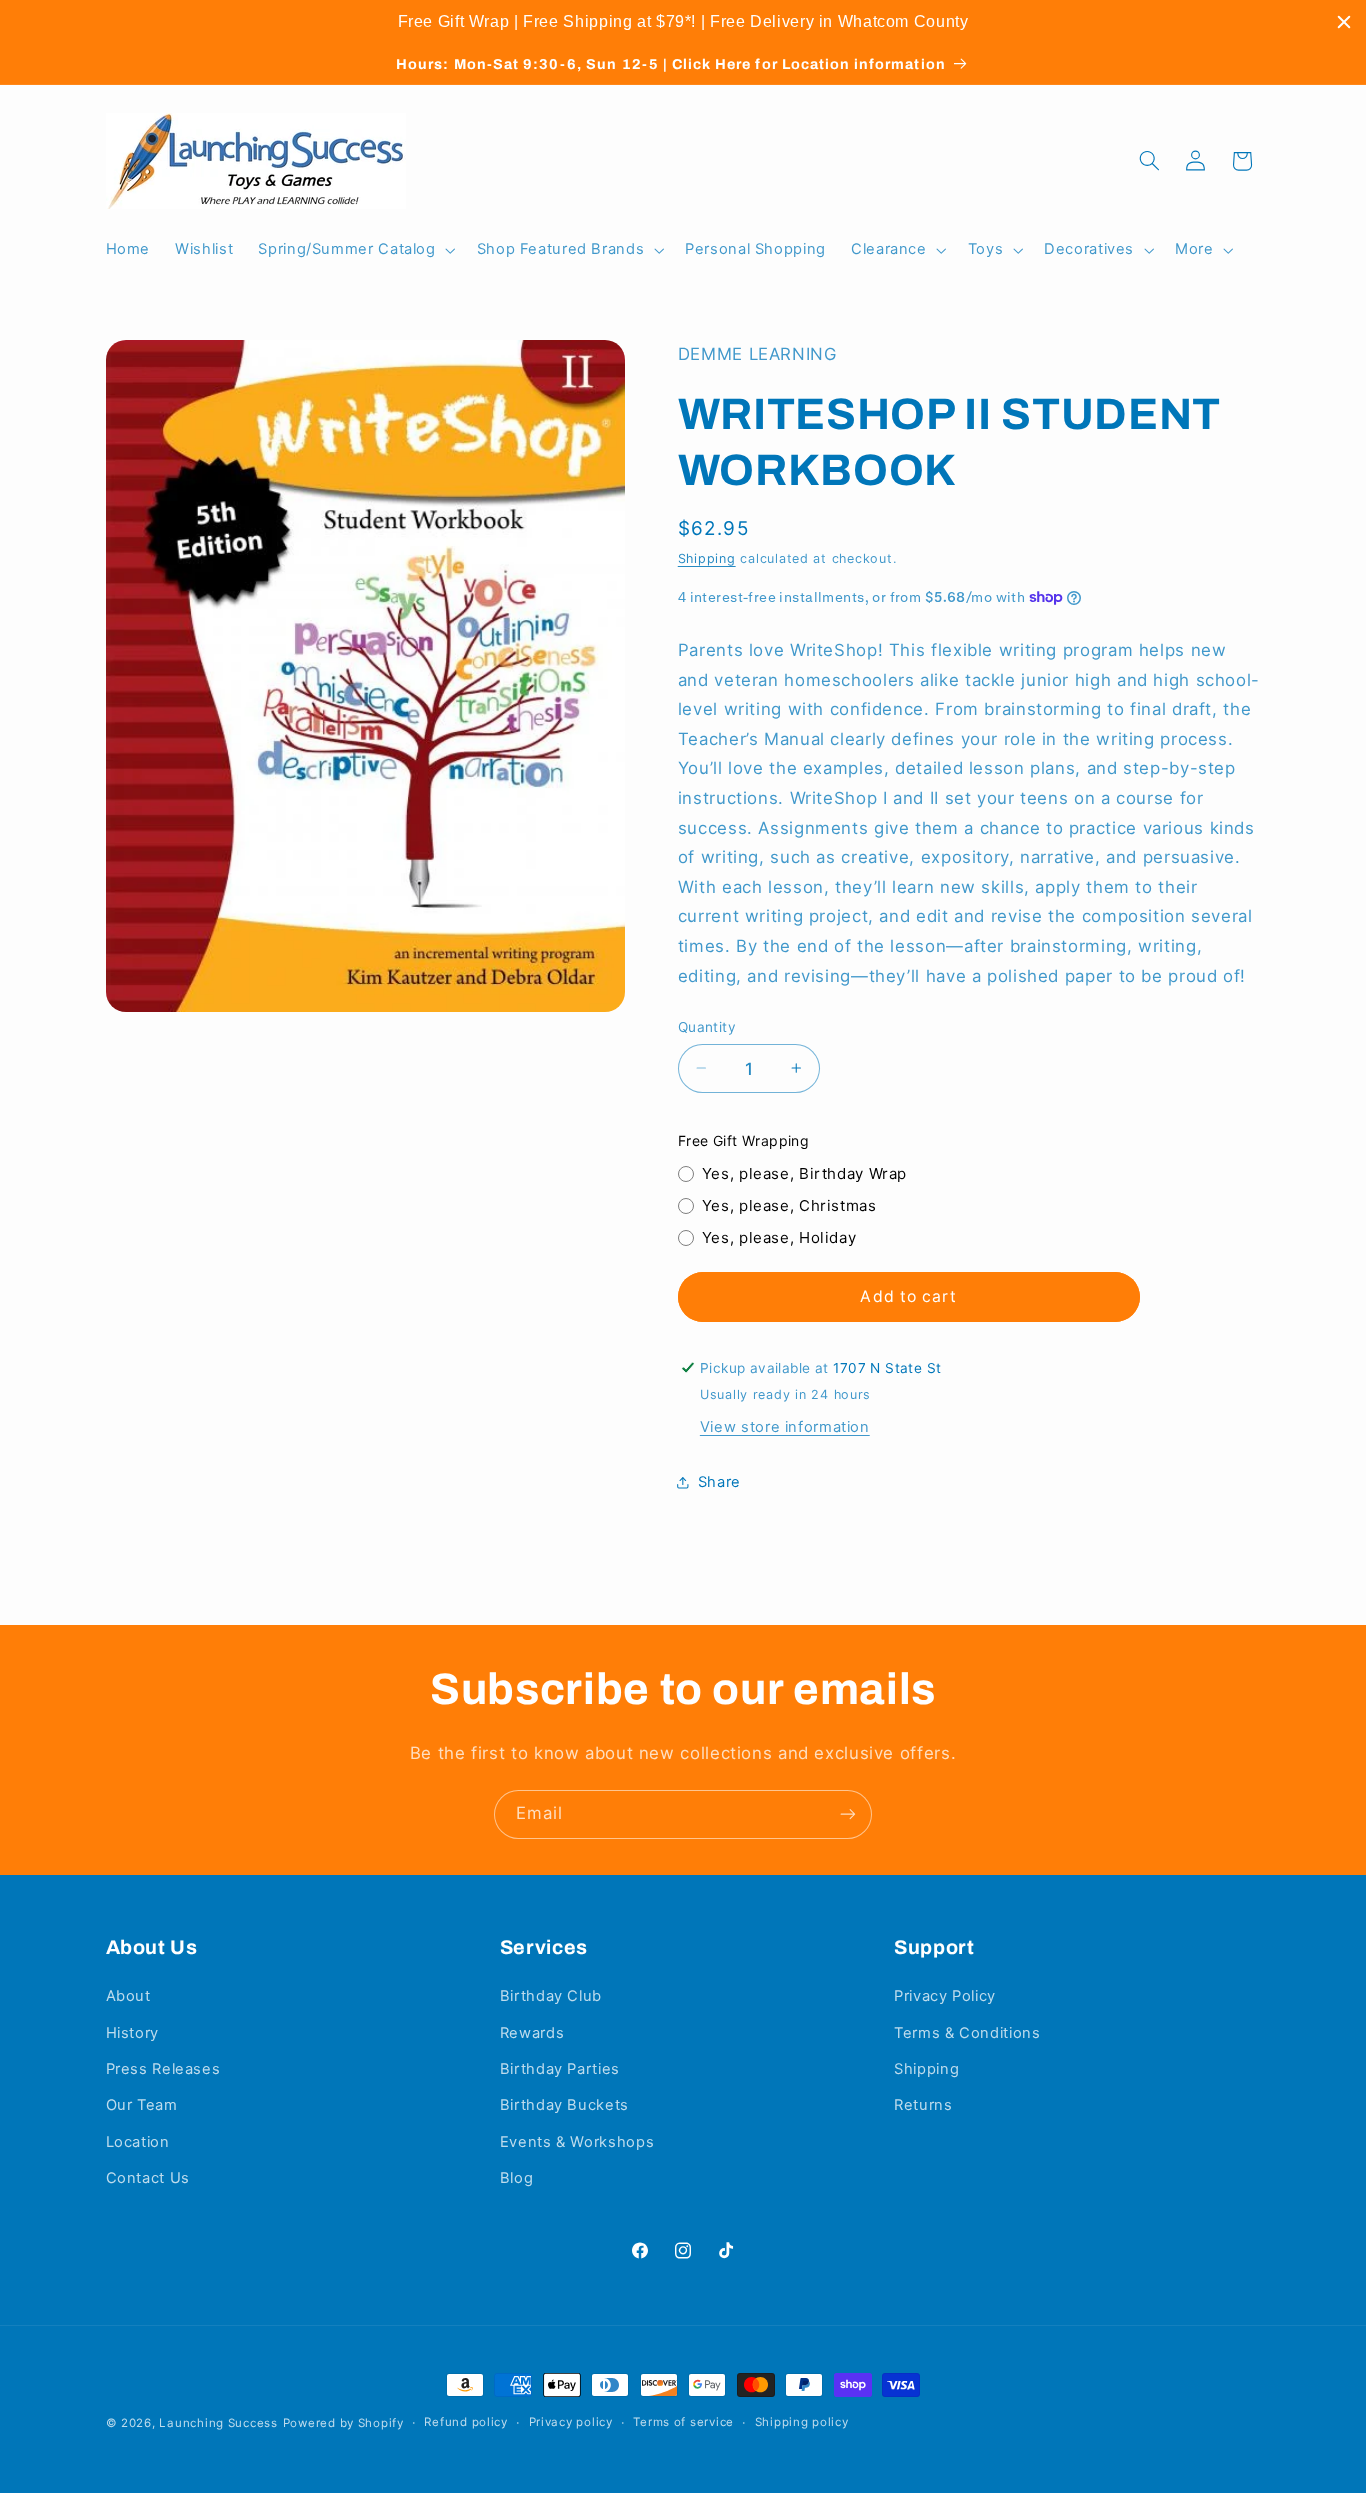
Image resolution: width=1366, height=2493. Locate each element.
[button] (355, 250)
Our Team (142, 2105)
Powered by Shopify (343, 2423)
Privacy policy (571, 2422)
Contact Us (148, 2178)
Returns (923, 2105)
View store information (785, 1426)
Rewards (532, 2033)
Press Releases (163, 2069)
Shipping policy (802, 2422)
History (132, 2033)
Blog (517, 2178)
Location (138, 2142)
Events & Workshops (577, 2142)
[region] (683, 22)
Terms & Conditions (967, 2033)
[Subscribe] (848, 1814)
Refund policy (466, 2422)
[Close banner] (1344, 22)
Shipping (707, 557)
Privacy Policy (945, 1996)
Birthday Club (551, 1996)
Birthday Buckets (564, 2105)
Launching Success (218, 2423)
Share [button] (719, 1482)
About (128, 1996)
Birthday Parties (560, 2069)
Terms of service (683, 2422)
